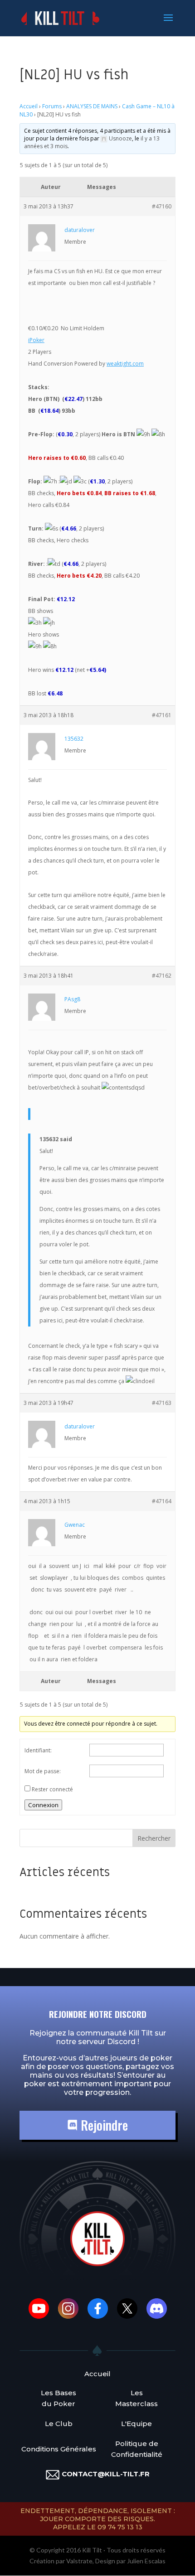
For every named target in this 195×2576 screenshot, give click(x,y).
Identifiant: (38, 1750)
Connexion (43, 1805)
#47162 (162, 976)
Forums (52, 106)
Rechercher (154, 1838)
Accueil (29, 106)
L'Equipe (136, 2424)
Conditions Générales (59, 2449)
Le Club (59, 2424)
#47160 (162, 206)
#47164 (162, 1501)
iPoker (36, 340)
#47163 (162, 1403)
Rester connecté (52, 1789)
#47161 (162, 715)
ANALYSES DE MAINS (92, 106)
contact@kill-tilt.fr (106, 2474)
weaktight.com (125, 364)
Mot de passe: (43, 1771)
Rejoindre (103, 2125)
